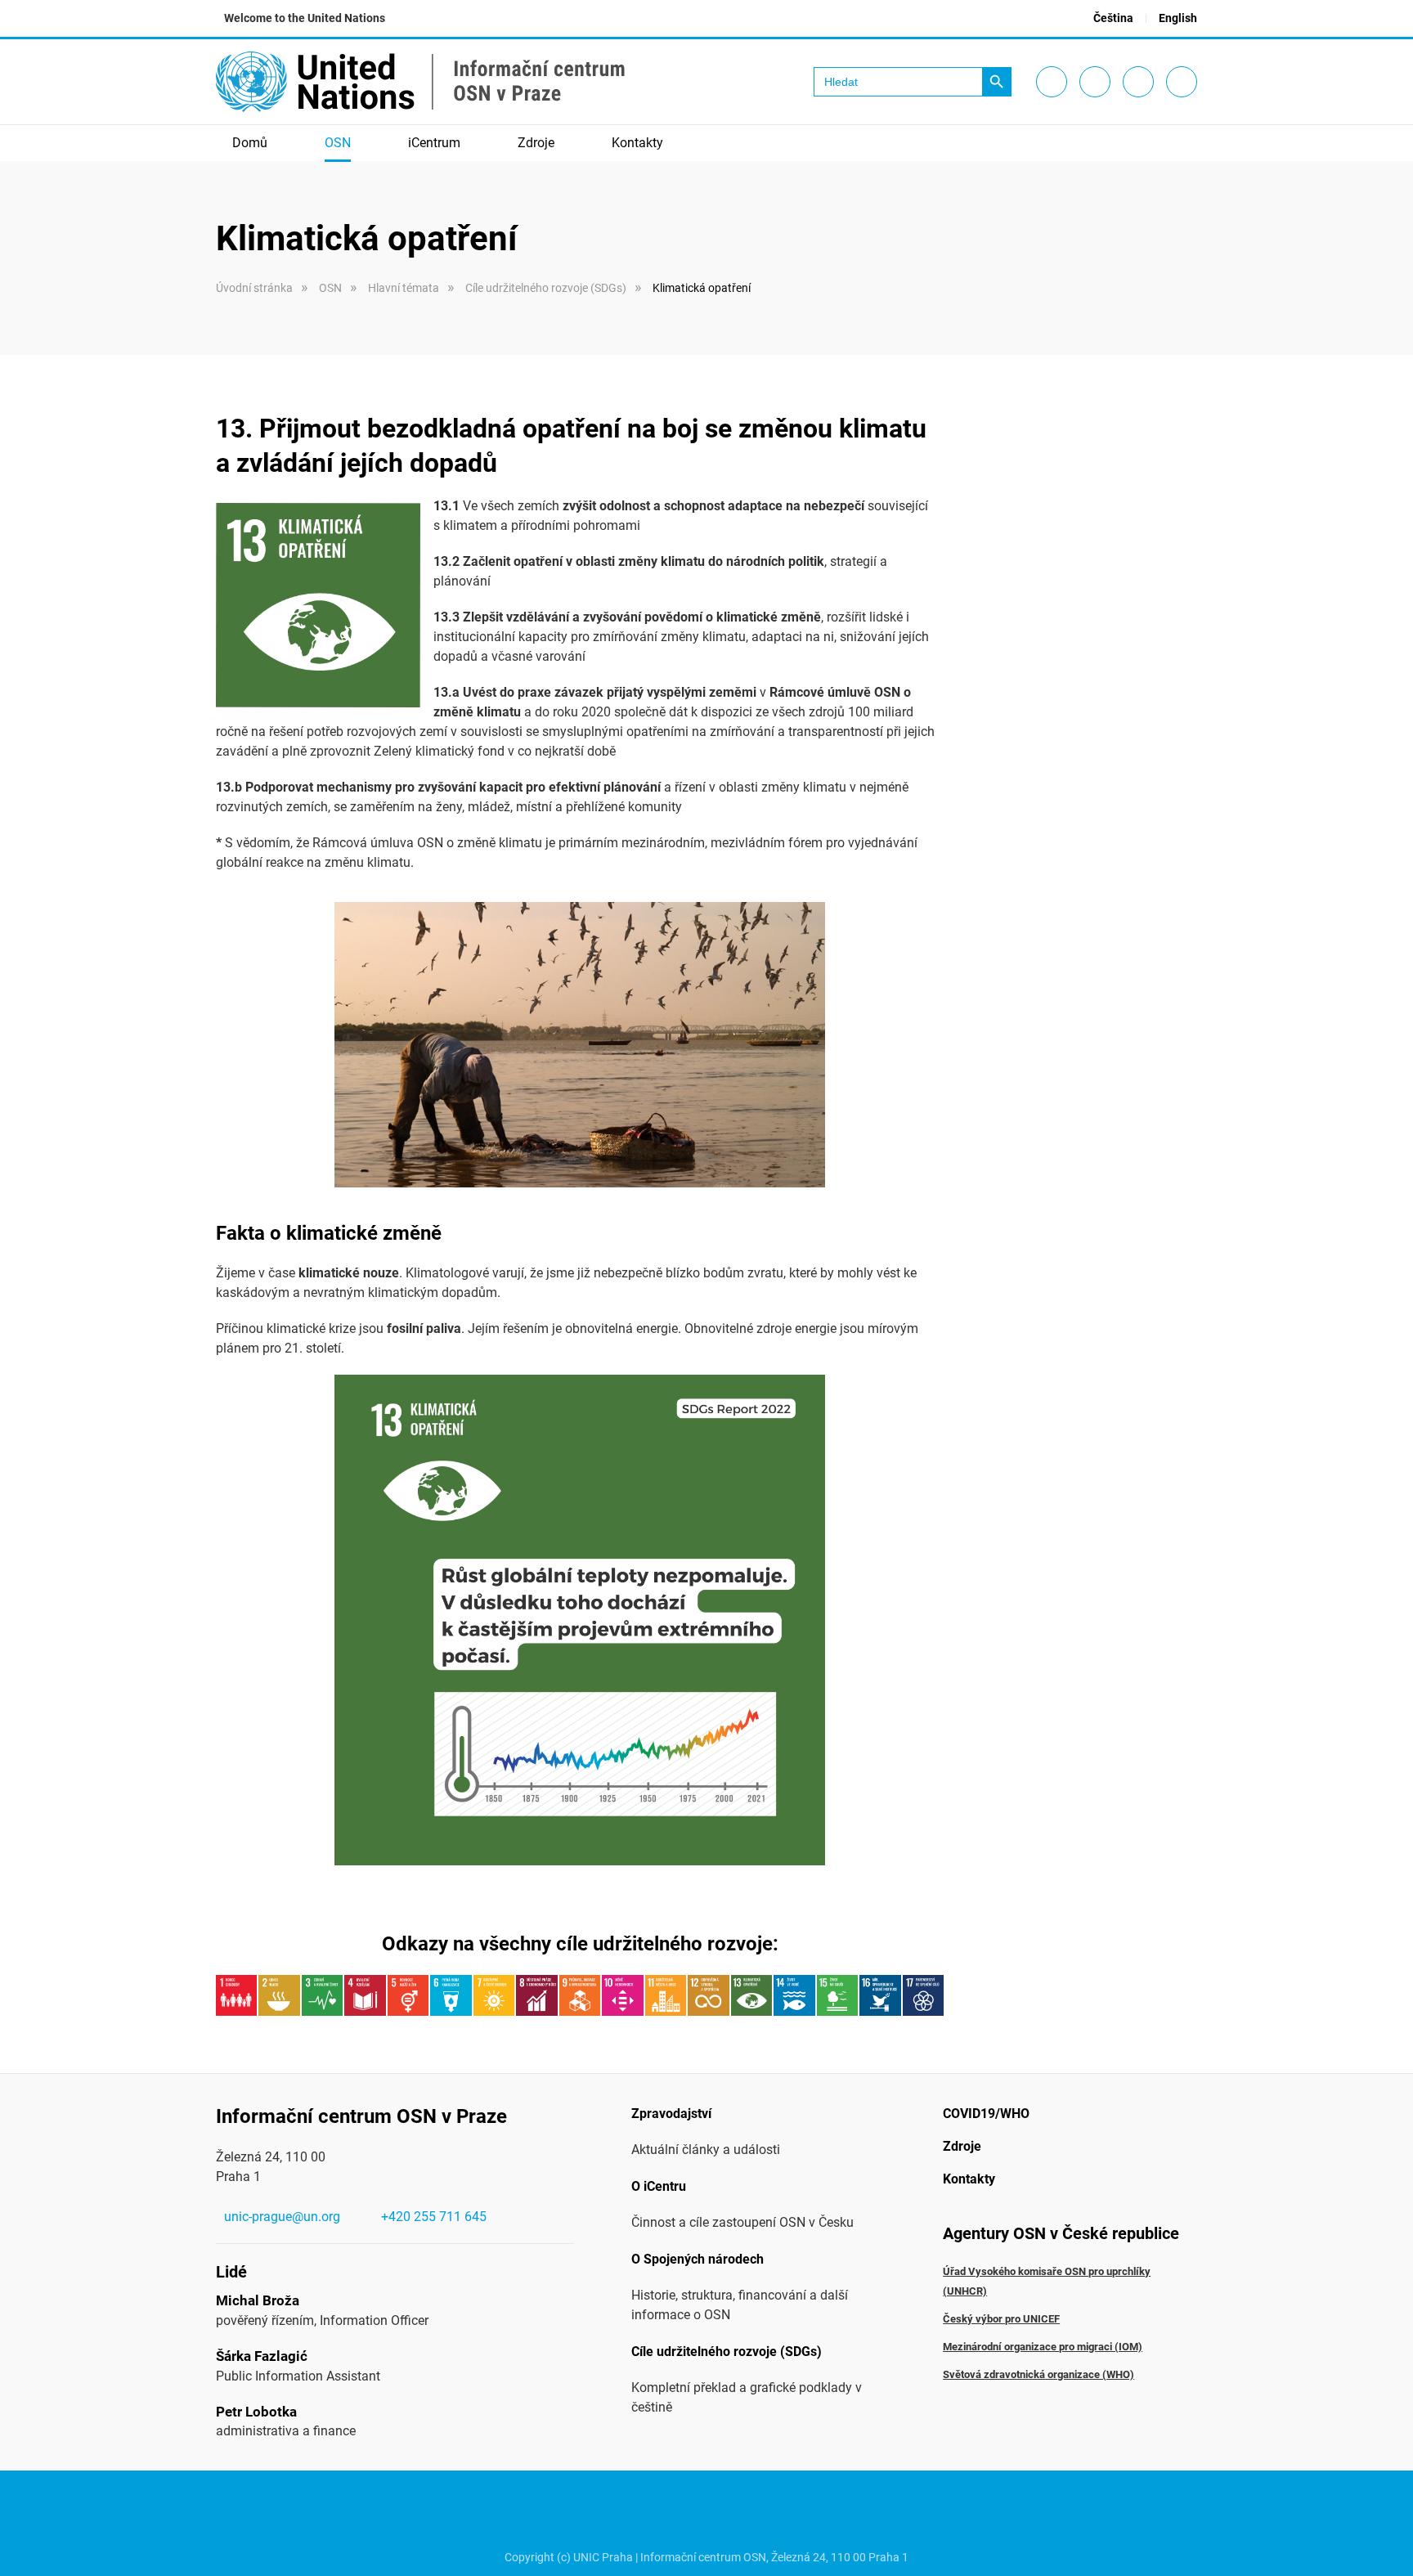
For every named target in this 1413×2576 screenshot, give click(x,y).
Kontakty (637, 143)
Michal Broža (258, 2300)
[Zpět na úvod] (420, 82)
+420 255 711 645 (434, 2217)
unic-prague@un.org (282, 2217)
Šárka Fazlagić (262, 2356)
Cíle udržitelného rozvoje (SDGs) (727, 2352)
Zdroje (962, 2146)
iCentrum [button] (434, 143)
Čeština (1113, 18)
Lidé (231, 2272)
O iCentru (659, 2186)
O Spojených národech (698, 2259)
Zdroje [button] (536, 143)
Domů (250, 143)
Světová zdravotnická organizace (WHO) (1038, 2374)
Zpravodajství (671, 2114)
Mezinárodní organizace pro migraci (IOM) (1043, 2347)
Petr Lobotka (256, 2412)
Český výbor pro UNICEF (1001, 2319)
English (1178, 18)
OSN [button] (338, 143)
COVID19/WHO (986, 2114)
